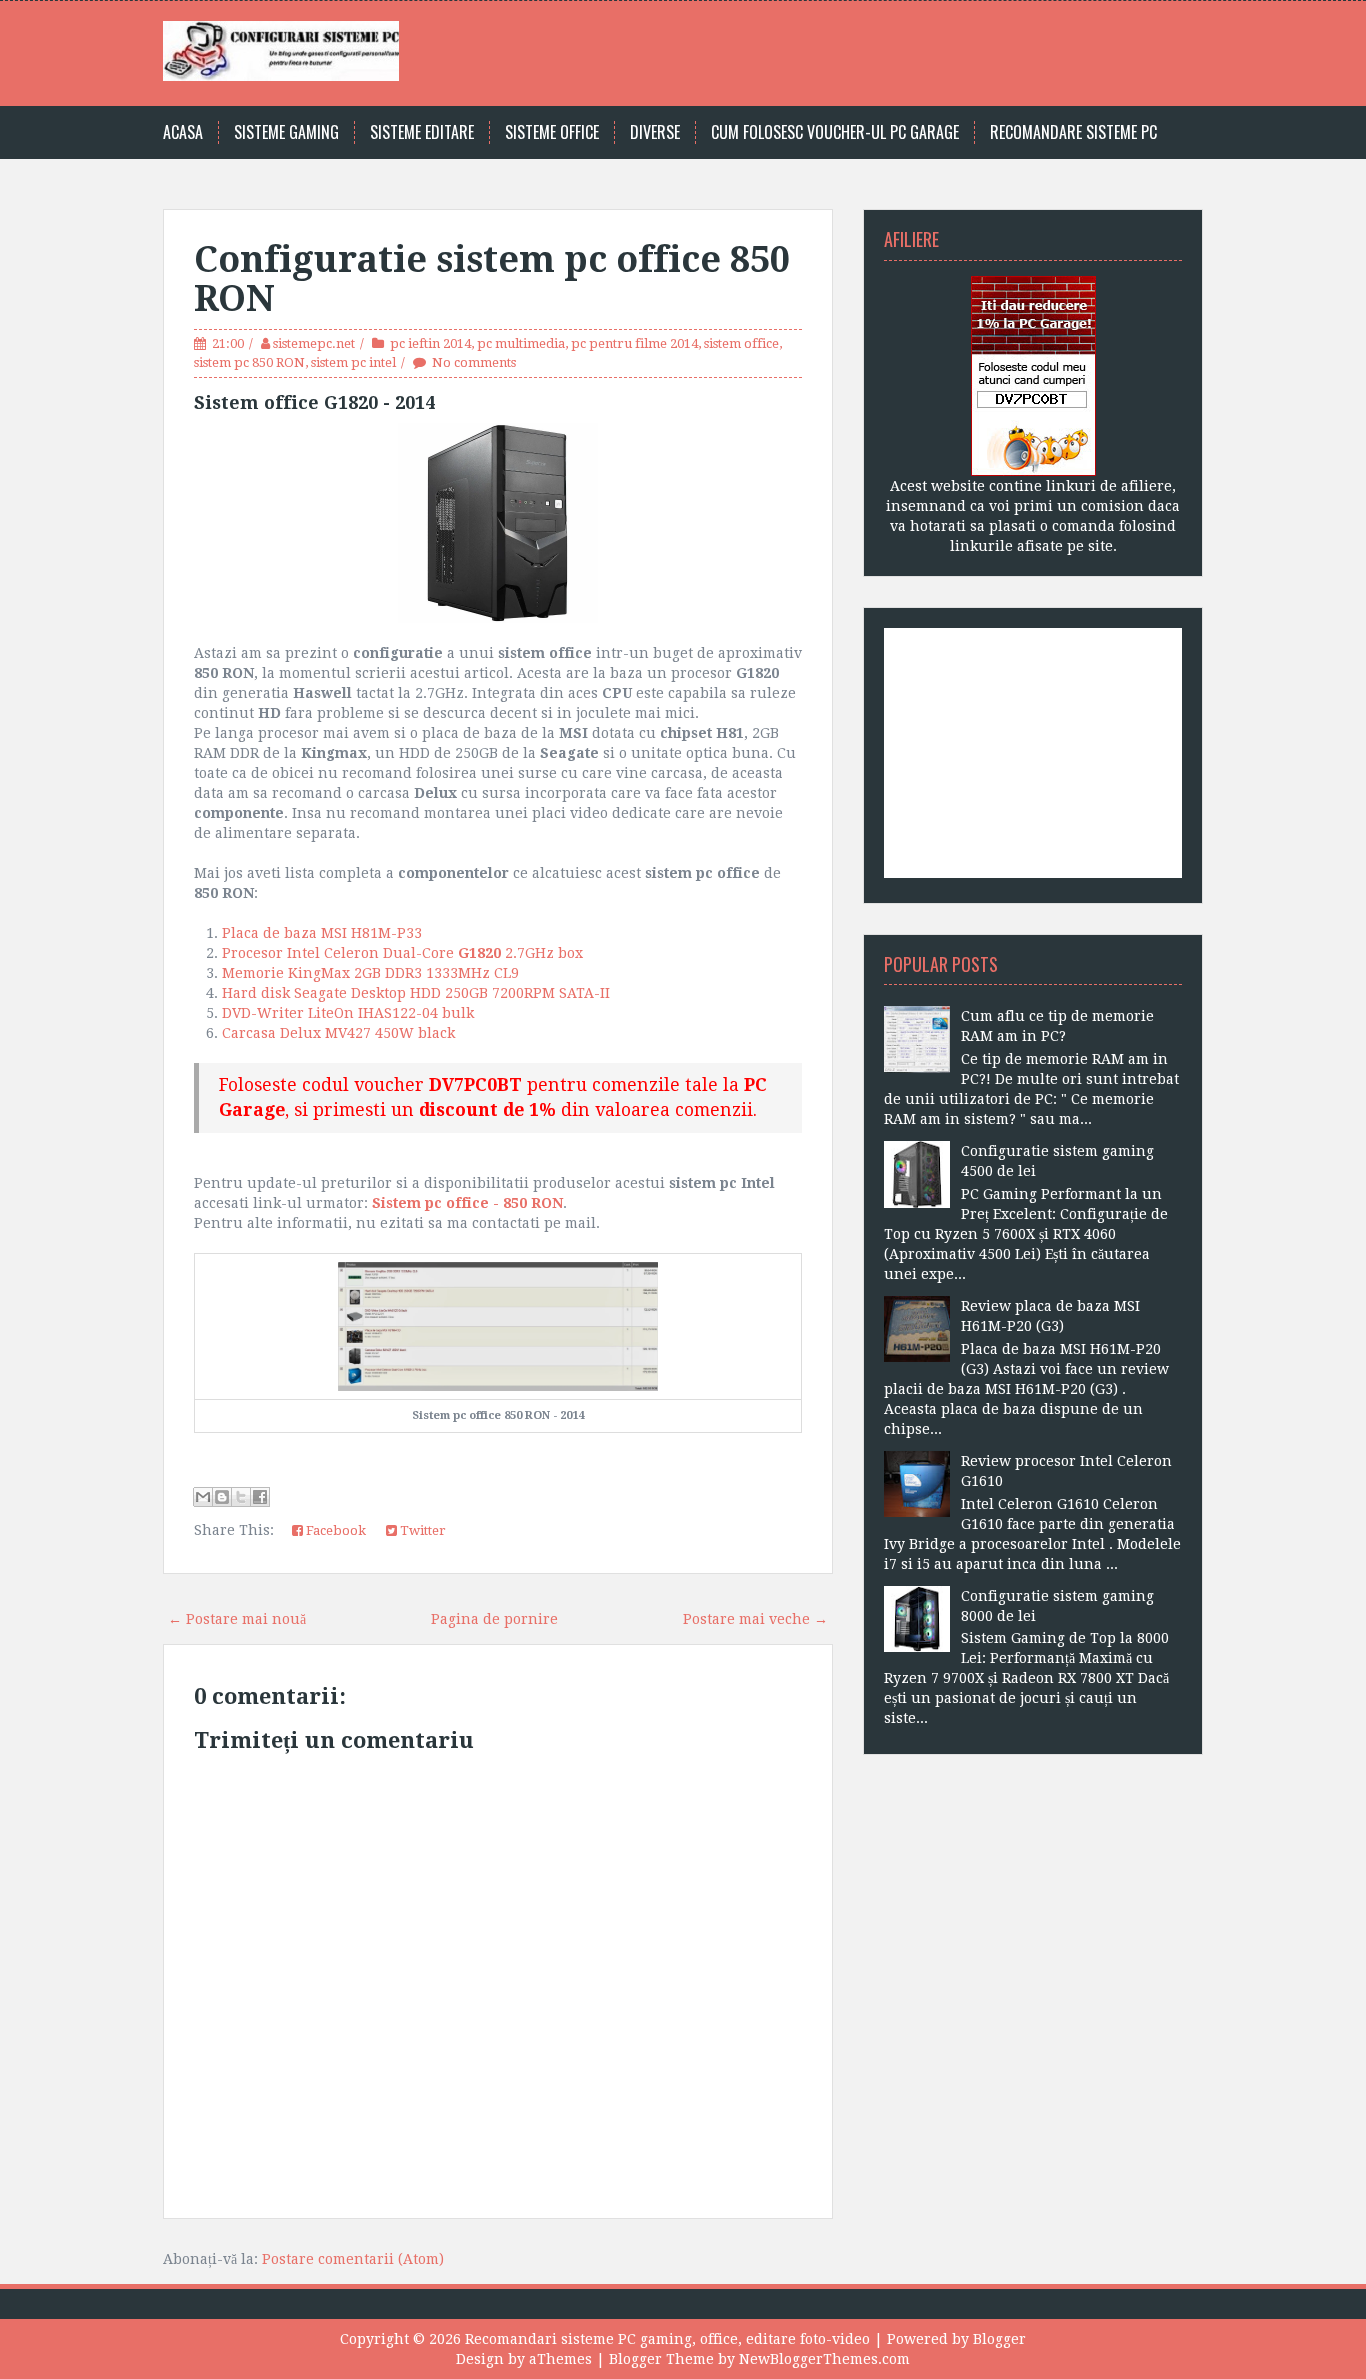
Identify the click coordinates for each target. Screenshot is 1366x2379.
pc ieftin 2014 (430, 343)
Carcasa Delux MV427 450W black (340, 1033)
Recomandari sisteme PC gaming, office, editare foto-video (667, 2339)
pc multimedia (521, 343)
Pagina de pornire (494, 1619)
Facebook (334, 1530)
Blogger (999, 2339)
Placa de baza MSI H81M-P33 (324, 933)
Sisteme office (552, 132)
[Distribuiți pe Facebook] (260, 1497)
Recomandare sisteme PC (1073, 132)
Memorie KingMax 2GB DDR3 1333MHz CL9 (370, 973)
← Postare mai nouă (237, 1619)
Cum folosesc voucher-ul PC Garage (835, 132)
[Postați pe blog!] (222, 1497)
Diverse (655, 132)
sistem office (741, 343)
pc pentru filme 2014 (634, 343)
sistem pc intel (353, 362)
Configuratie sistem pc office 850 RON (492, 279)
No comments (474, 362)
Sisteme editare (422, 132)
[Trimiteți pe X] (241, 1497)
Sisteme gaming (286, 132)
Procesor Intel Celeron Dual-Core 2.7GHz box (402, 953)
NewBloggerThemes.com (824, 2359)
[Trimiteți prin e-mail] (203, 1497)
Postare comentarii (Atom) (353, 2259)
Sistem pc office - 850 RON (467, 1203)
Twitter (421, 1530)
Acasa (183, 132)
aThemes (560, 2359)
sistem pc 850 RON (249, 362)
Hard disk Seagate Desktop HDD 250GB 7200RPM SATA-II (418, 993)
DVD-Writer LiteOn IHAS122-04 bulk (348, 1013)
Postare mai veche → (755, 1619)
